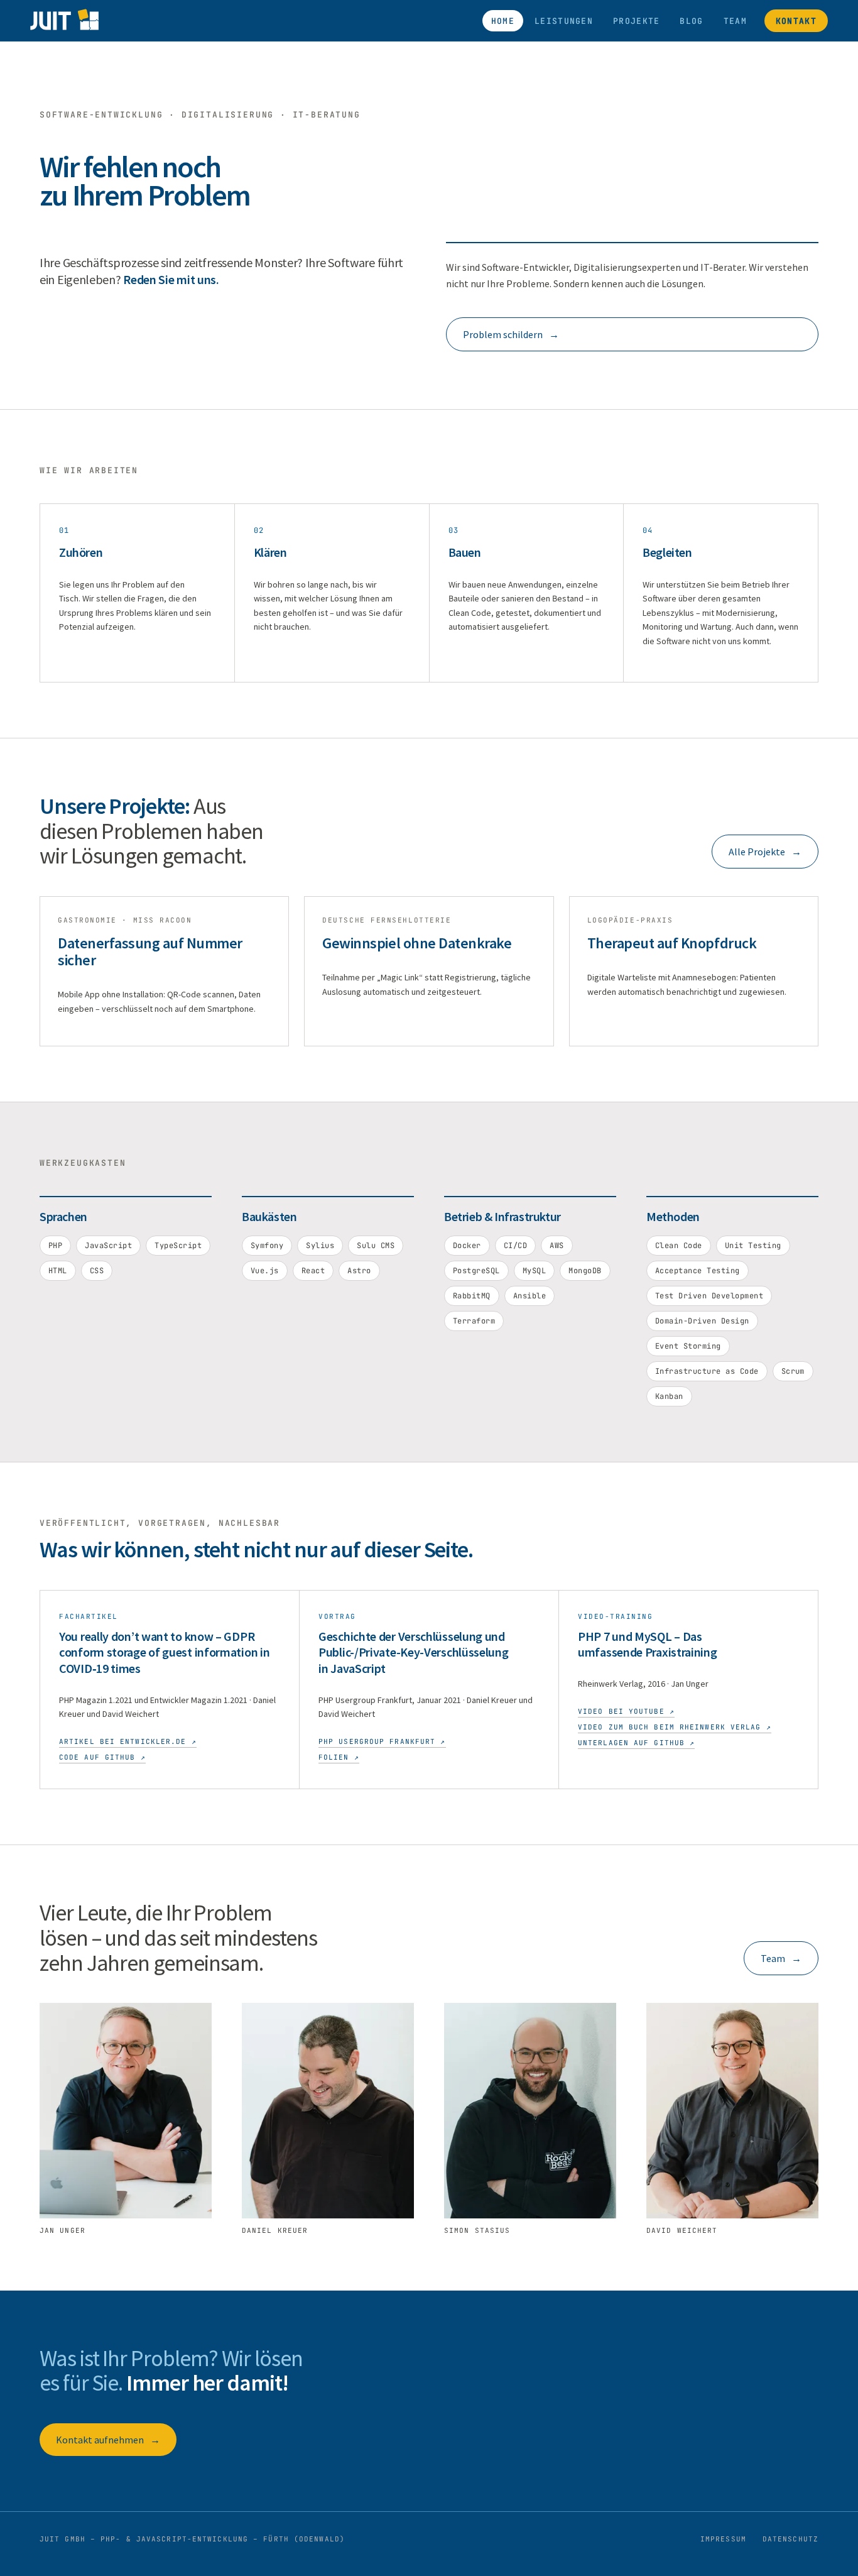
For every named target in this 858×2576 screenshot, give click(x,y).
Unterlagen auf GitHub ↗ (636, 1743)
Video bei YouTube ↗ (626, 1711)
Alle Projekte (765, 852)
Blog (691, 21)
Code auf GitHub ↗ (102, 1757)
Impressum (723, 2539)
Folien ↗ (339, 1757)
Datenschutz (790, 2539)
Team (735, 21)
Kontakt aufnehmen (108, 2440)
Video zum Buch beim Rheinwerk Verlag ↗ (675, 1727)
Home (503, 21)
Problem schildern (511, 334)
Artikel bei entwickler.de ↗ (128, 1741)
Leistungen (564, 21)
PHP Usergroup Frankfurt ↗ (382, 1741)
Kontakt (796, 21)
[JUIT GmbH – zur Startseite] (64, 21)
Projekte (636, 21)
